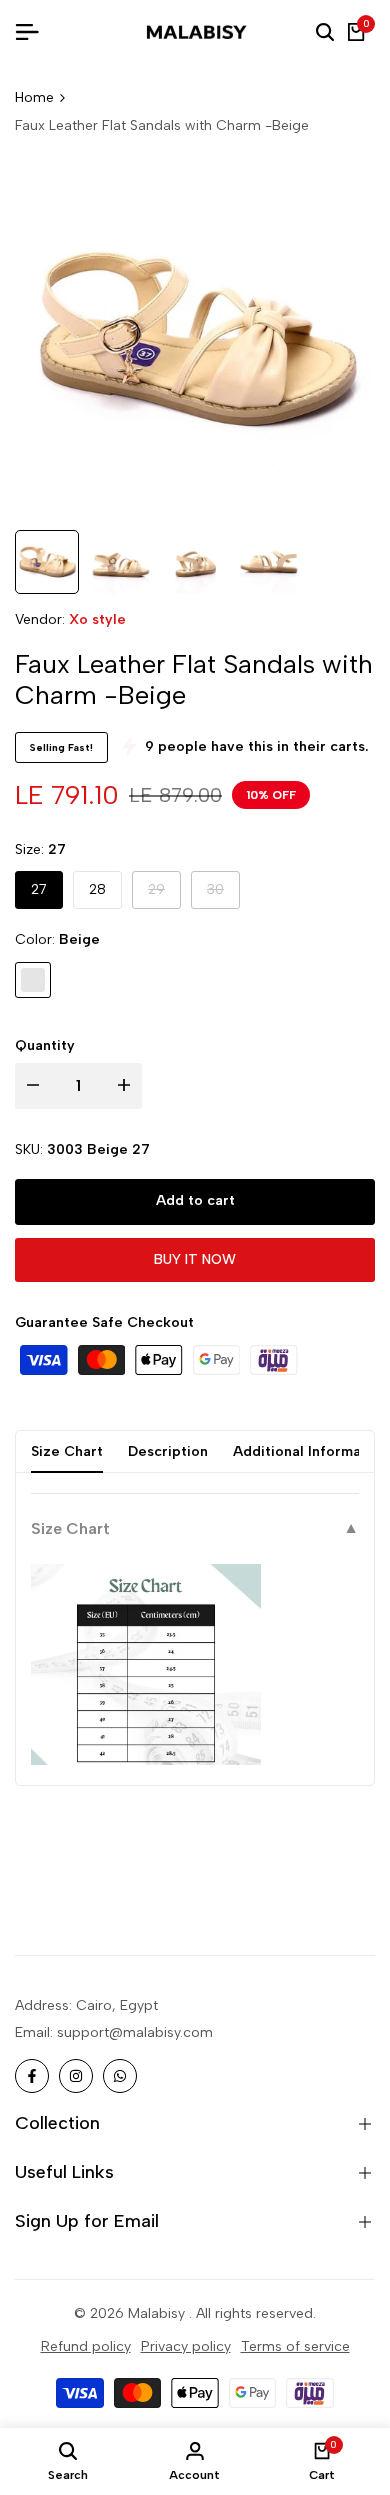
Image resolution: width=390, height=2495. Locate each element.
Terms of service (295, 2346)
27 (39, 889)
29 (164, 894)
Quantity (45, 1045)
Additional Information (310, 1451)
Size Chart (67, 1451)
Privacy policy (186, 2346)
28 (97, 889)
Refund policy (86, 2346)
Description (168, 1451)
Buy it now (195, 1259)
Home (34, 97)
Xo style (97, 619)
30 (223, 894)
